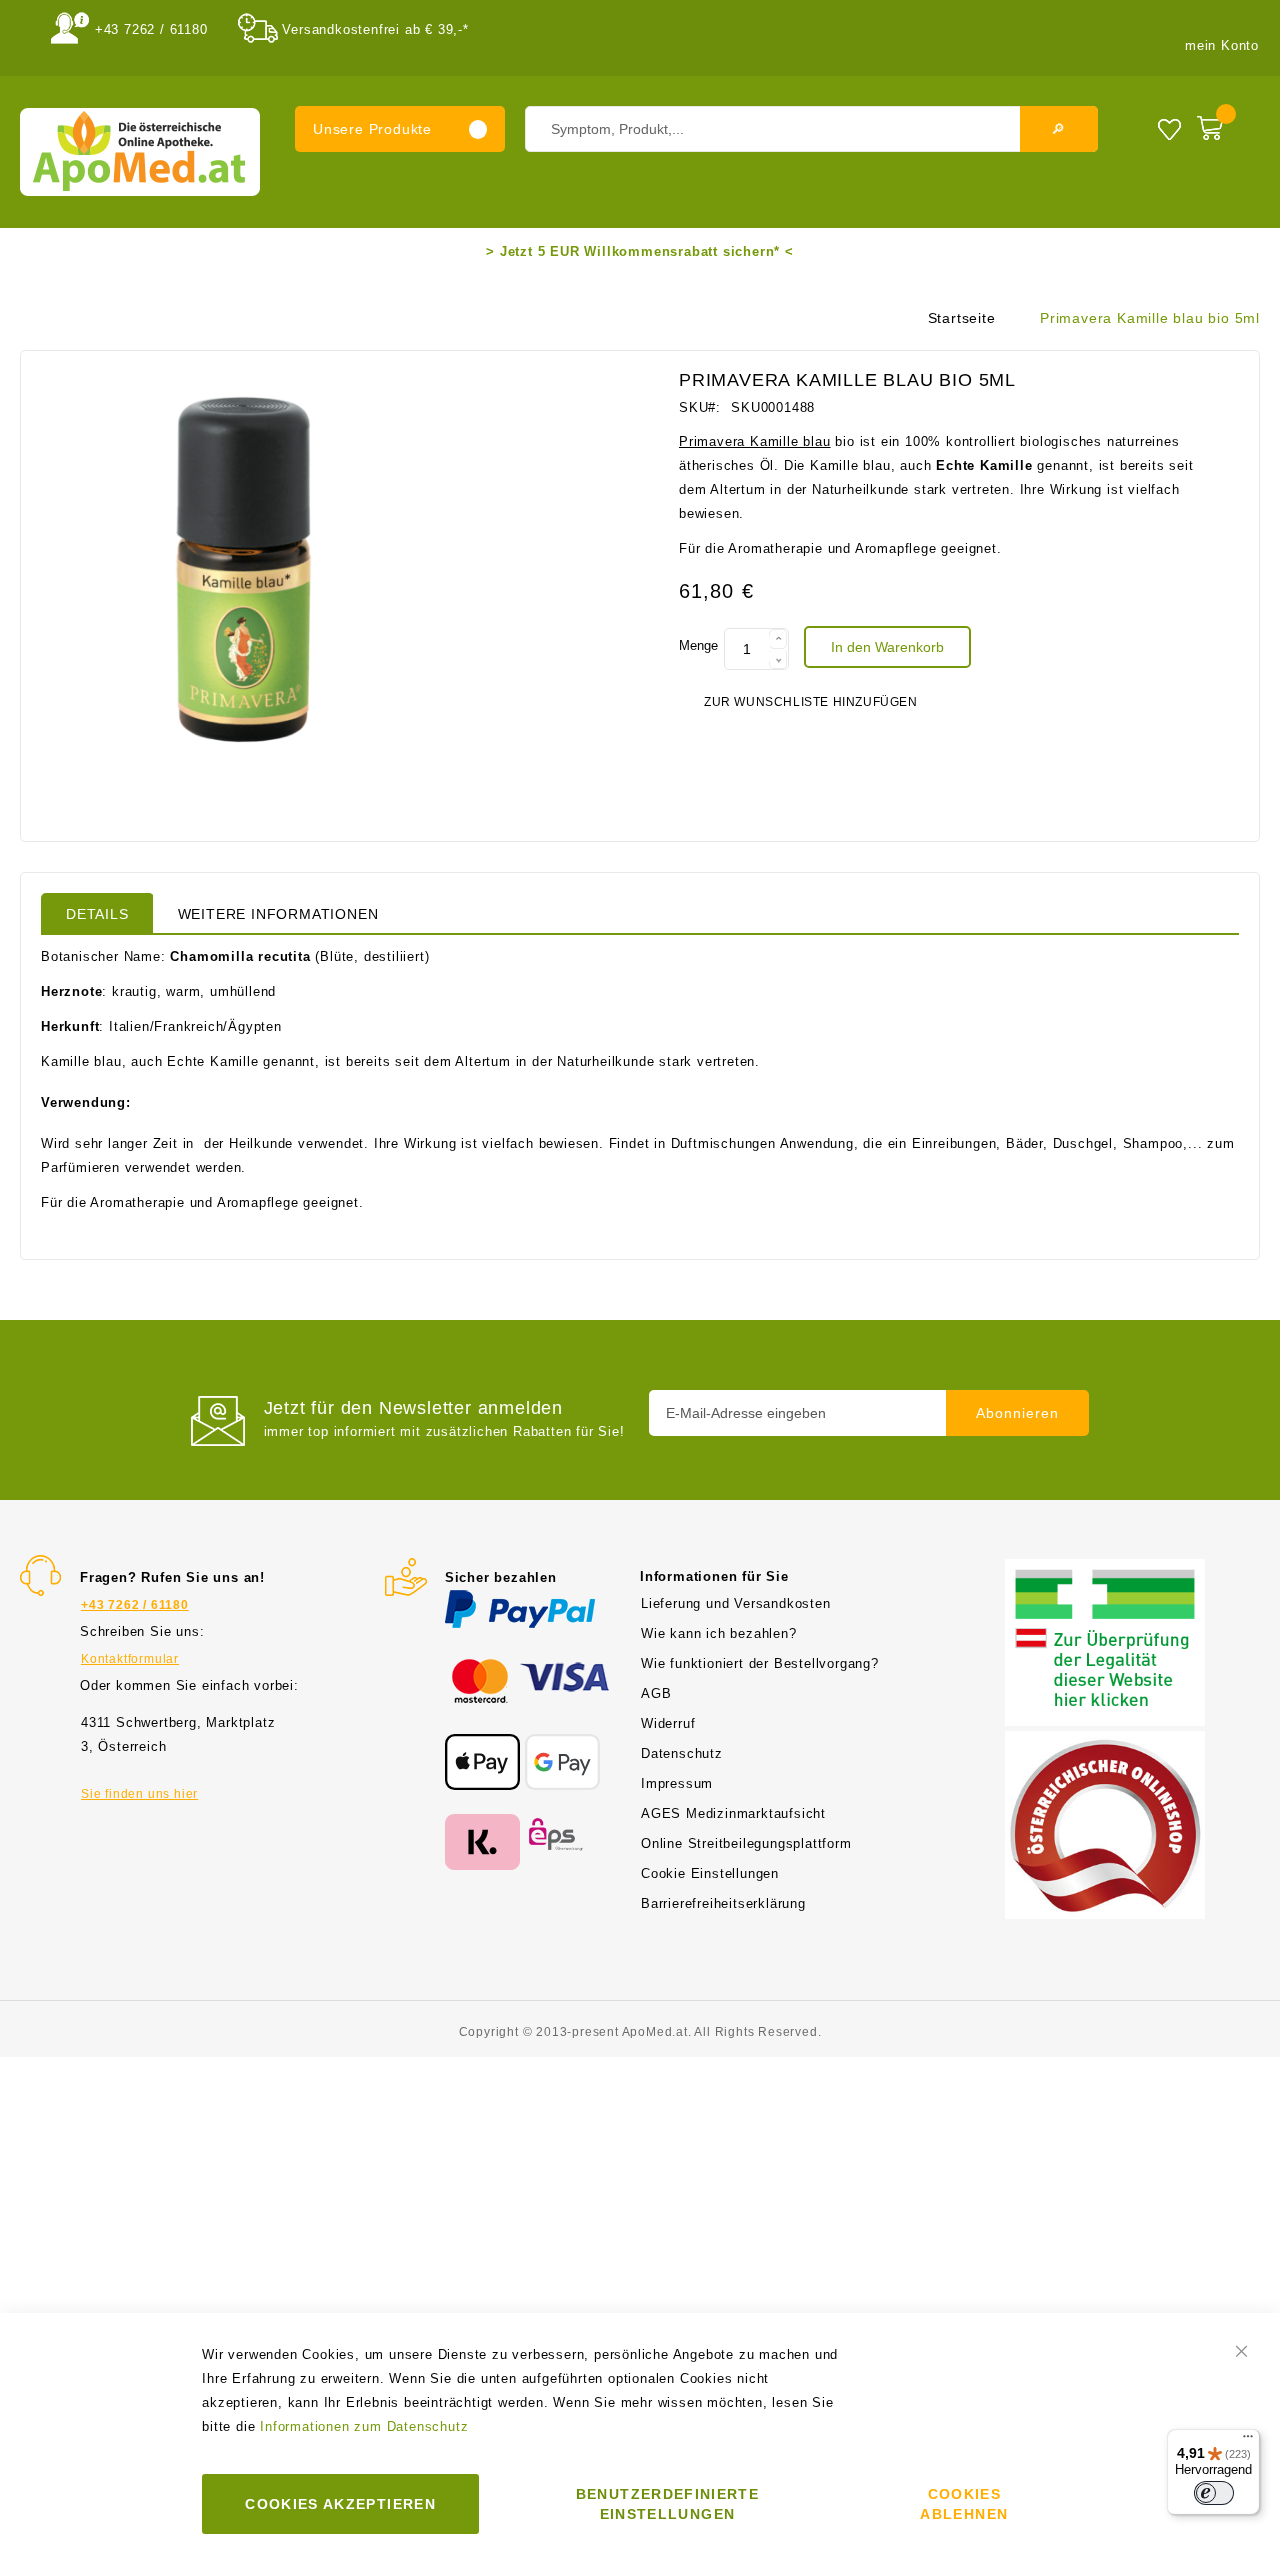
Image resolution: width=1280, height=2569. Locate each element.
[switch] (1214, 2493)
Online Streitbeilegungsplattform (746, 1843)
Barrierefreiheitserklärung (723, 1903)
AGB (656, 1693)
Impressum (677, 1783)
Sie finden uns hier (139, 1794)
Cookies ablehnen (964, 2504)
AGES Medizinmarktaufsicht (733, 1813)
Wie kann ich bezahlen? (719, 1633)
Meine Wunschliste (1169, 128)
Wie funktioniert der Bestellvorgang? (760, 1663)
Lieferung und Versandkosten (736, 1603)
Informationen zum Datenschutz (364, 2426)
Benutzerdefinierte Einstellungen (667, 2504)
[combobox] (811, 129)
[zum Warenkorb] (1223, 124)
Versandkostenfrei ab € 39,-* (375, 29)
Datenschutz (682, 1753)
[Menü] (1248, 2441)
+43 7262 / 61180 (151, 29)
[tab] (97, 913)
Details (97, 914)
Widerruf (668, 1723)
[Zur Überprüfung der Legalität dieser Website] (1105, 1570)
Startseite (962, 318)
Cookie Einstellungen (710, 1873)
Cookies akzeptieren (340, 2504)
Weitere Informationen (278, 914)
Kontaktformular (130, 1659)
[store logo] (140, 152)
